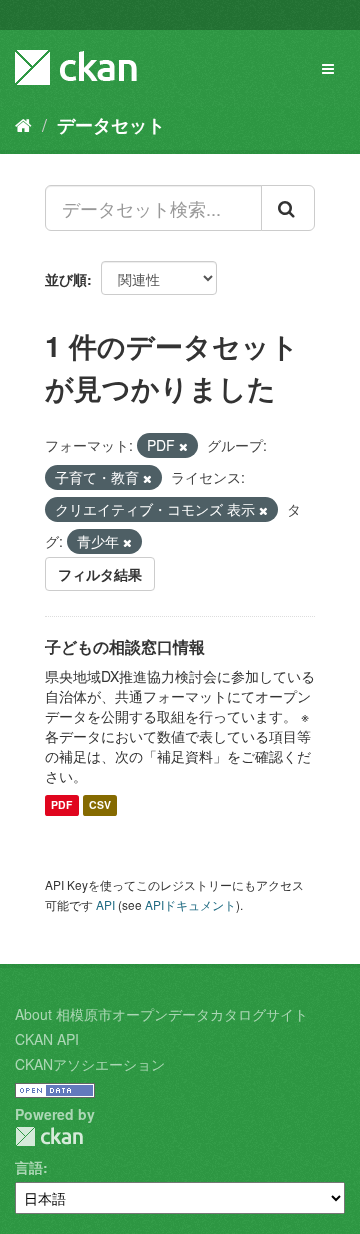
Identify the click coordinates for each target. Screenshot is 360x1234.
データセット (111, 125)
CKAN (49, 1136)
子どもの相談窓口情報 (125, 646)
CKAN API (47, 1039)
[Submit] (288, 208)
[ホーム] (23, 124)
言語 (29, 1167)
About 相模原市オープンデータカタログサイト (161, 1014)
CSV (100, 805)
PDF (61, 805)
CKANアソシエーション (90, 1064)
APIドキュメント (190, 904)
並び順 (66, 279)
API (105, 904)
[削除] (183, 446)
